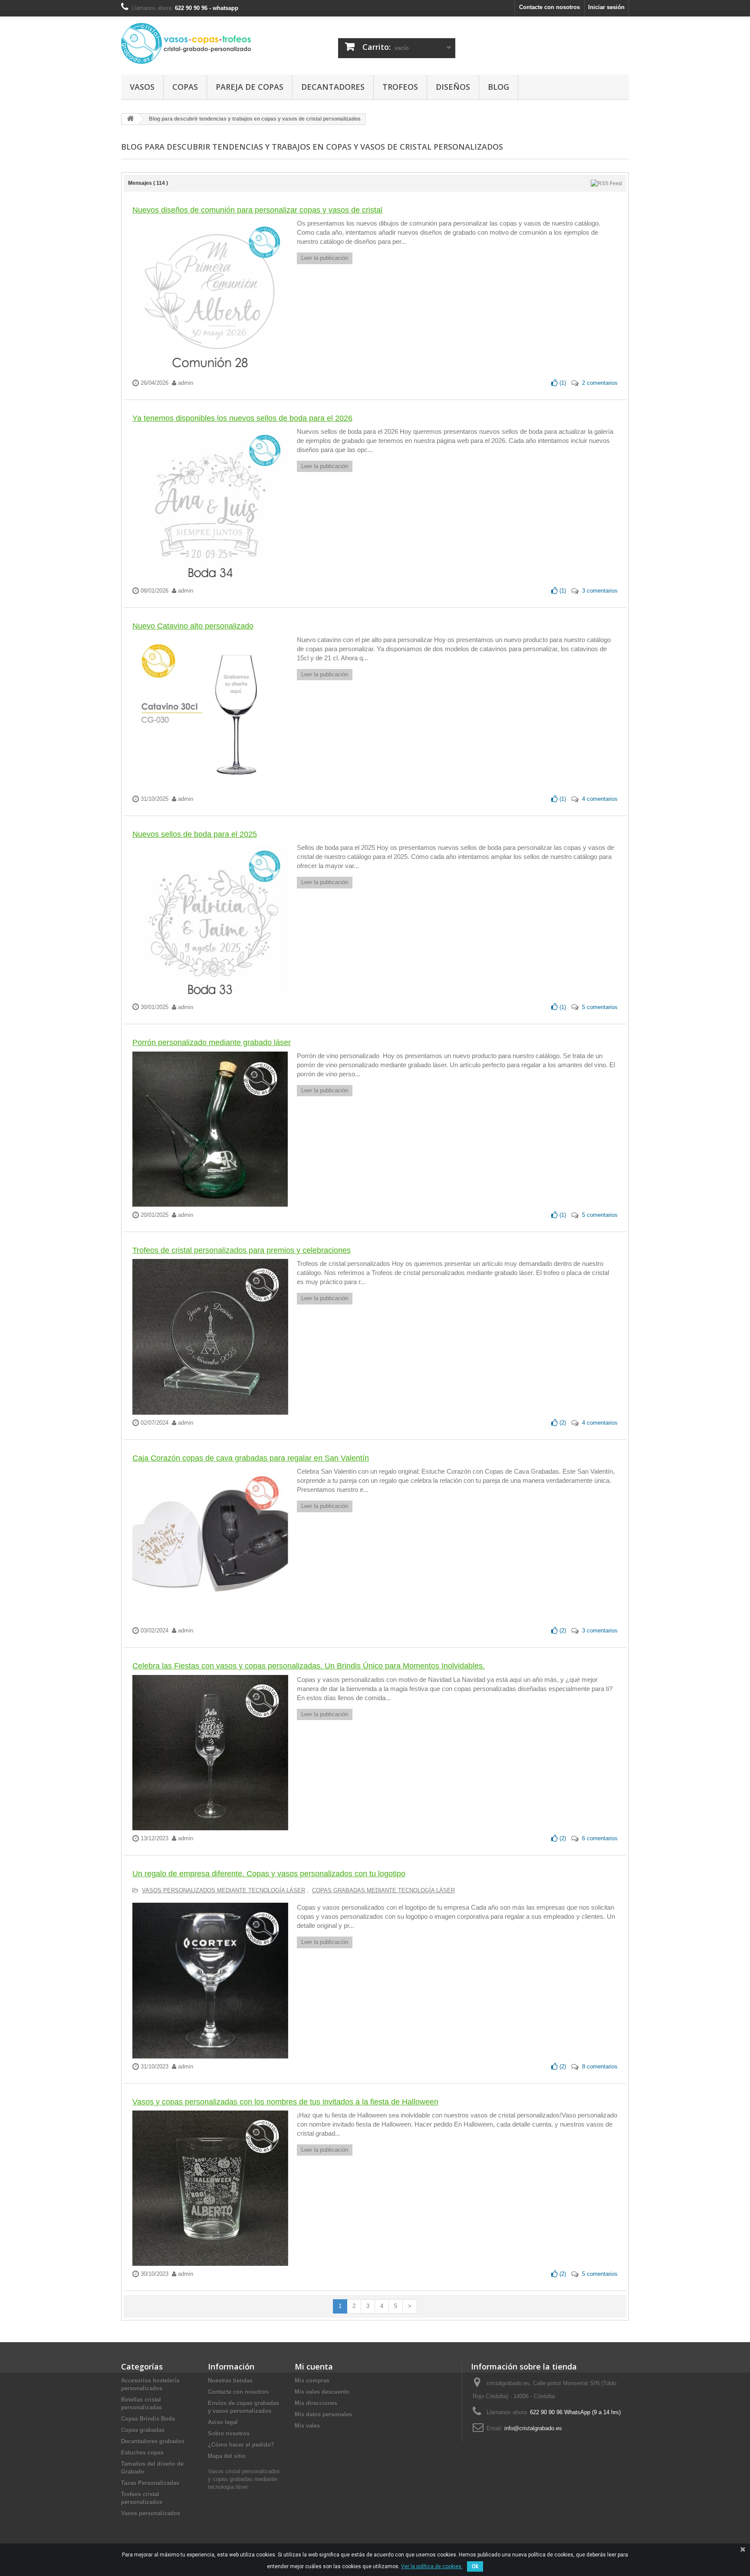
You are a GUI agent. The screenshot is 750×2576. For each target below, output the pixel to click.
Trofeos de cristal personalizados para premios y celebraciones (242, 1250)
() (562, 383)
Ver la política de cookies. (432, 2566)
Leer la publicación (325, 258)
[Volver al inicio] (130, 119)
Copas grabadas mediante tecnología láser (383, 1890)
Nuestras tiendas (230, 2381)
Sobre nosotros (229, 2433)
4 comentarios (600, 799)
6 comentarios (600, 1838)
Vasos (142, 87)
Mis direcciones (316, 2403)
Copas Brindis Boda (148, 2419)
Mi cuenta (314, 2366)
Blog (498, 87)
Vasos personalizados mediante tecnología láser (224, 1890)
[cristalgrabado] (201, 43)
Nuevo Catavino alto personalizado (193, 626)
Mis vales (307, 2426)
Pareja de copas (250, 87)
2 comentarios (600, 383)
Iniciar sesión (606, 7)
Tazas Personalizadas (150, 2483)
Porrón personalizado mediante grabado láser (212, 1042)
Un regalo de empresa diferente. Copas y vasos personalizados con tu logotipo (269, 1874)
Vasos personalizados (151, 2513)
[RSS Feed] (606, 183)
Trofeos (400, 87)
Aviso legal (223, 2422)
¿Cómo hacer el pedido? (241, 2445)
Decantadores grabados (153, 2441)
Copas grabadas (143, 2430)
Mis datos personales (323, 2414)
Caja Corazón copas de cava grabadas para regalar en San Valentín (251, 1458)
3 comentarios (600, 591)
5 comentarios (600, 1007)
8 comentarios (600, 2066)
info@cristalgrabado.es (533, 2428)
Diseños (453, 87)
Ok (475, 2566)
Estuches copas (142, 2453)
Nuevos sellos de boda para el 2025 (195, 834)
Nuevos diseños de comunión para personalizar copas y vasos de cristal (257, 210)
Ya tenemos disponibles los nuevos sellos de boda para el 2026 (242, 418)
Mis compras (312, 2381)
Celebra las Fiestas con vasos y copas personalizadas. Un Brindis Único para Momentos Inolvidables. (309, 1666)
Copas (185, 87)
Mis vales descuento (322, 2392)
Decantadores (333, 87)
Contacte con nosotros (549, 7)
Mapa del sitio (227, 2456)
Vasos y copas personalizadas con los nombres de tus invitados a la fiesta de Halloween (285, 2102)
